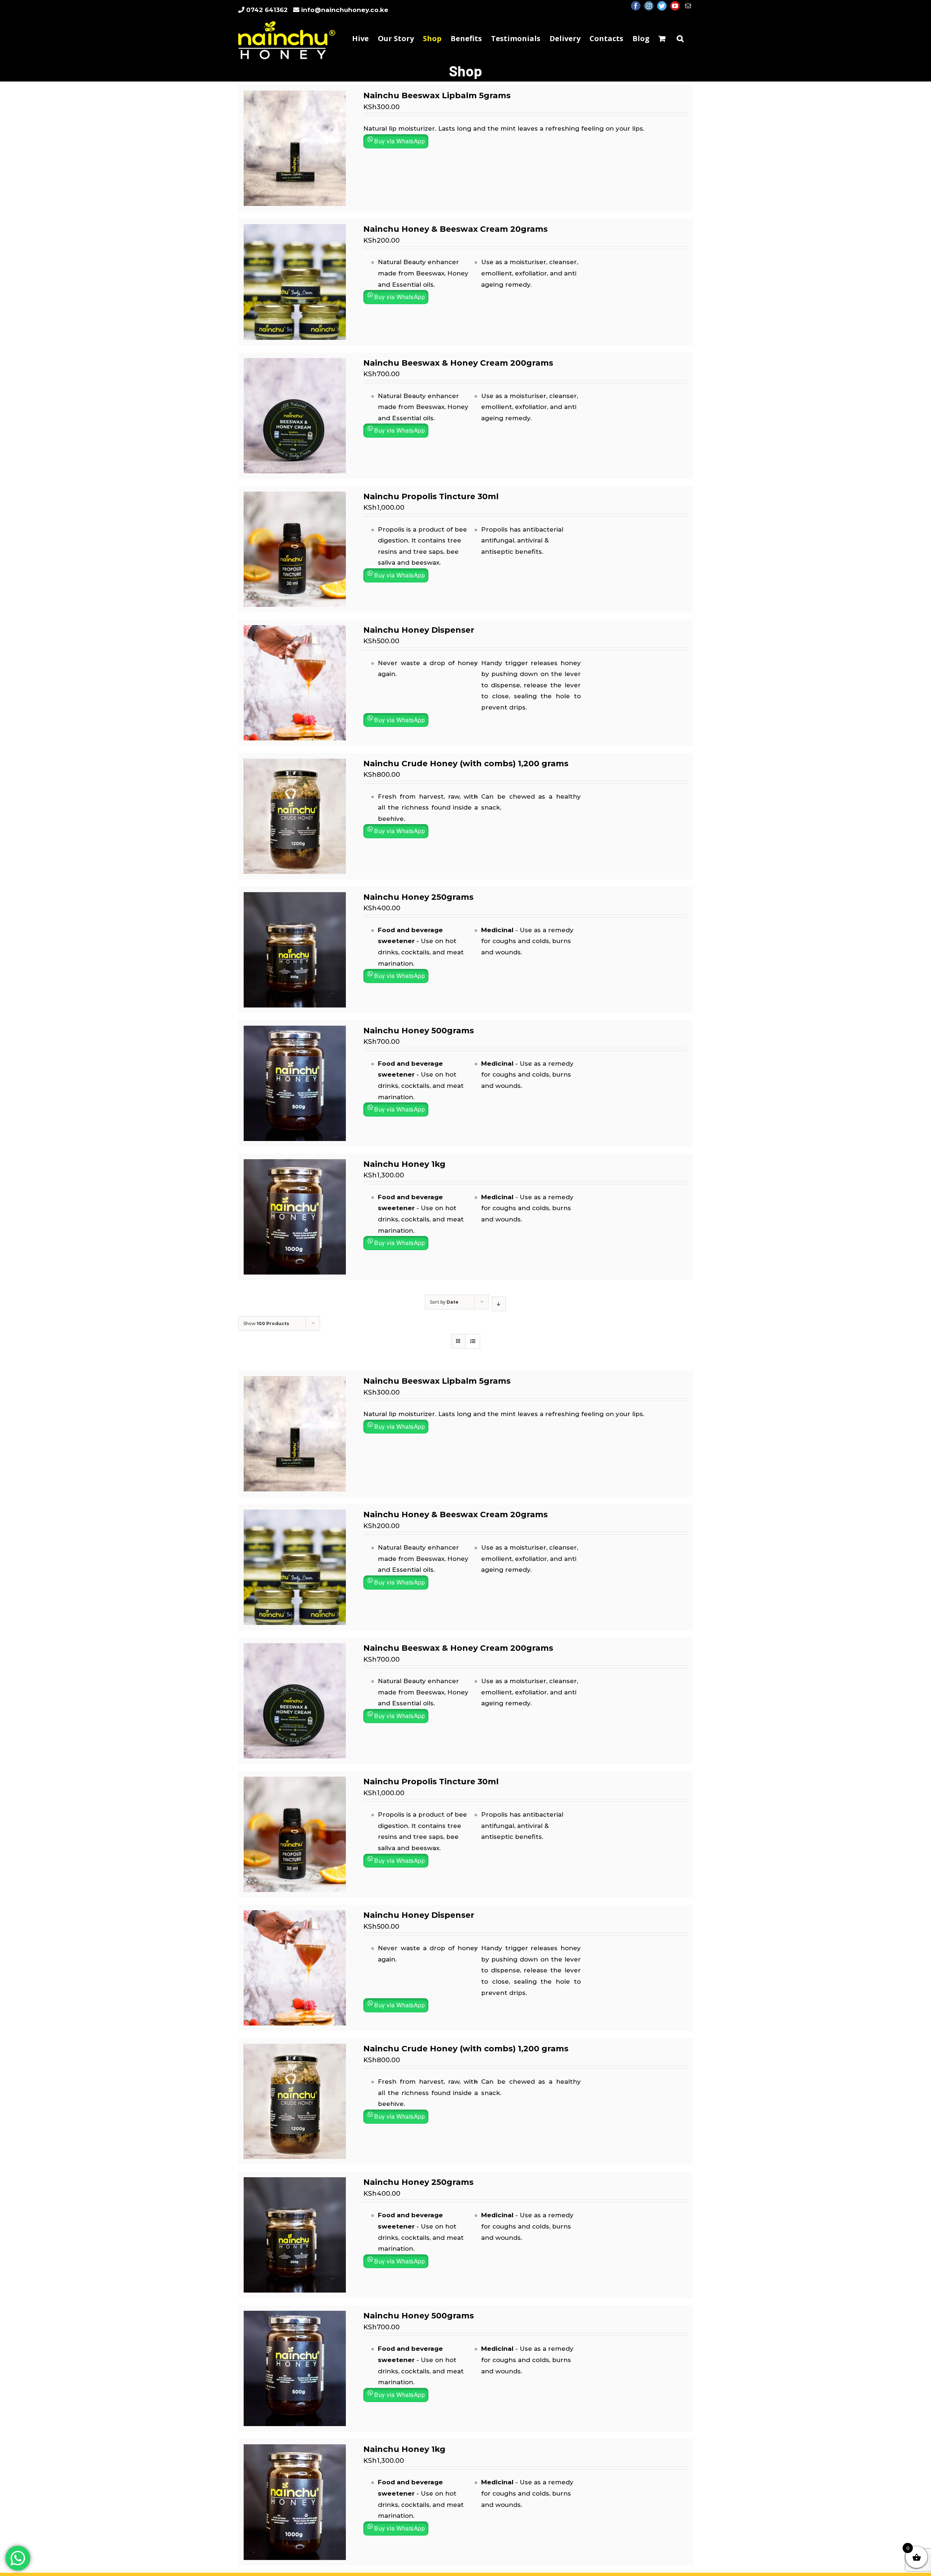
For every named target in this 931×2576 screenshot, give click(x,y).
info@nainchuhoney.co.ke (345, 10)
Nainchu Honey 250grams (418, 897)
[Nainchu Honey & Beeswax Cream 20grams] (295, 230)
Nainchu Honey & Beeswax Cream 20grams (455, 229)
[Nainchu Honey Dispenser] (295, 631)
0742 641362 (267, 10)
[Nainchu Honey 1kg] (295, 1165)
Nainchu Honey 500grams (419, 1031)
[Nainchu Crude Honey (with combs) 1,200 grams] (295, 764)
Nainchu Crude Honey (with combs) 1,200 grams (466, 764)
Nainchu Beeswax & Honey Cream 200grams (458, 363)
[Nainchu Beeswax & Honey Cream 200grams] (295, 363)
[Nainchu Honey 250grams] (295, 898)
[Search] (680, 38)
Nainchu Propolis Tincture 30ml (431, 496)
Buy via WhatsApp (399, 141)
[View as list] (473, 1341)
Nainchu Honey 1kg (404, 1164)
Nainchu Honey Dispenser (419, 630)
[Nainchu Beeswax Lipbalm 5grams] (295, 96)
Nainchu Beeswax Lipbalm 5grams (437, 96)
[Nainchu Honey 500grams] (295, 1031)
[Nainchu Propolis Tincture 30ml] (295, 497)
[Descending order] (499, 1304)
